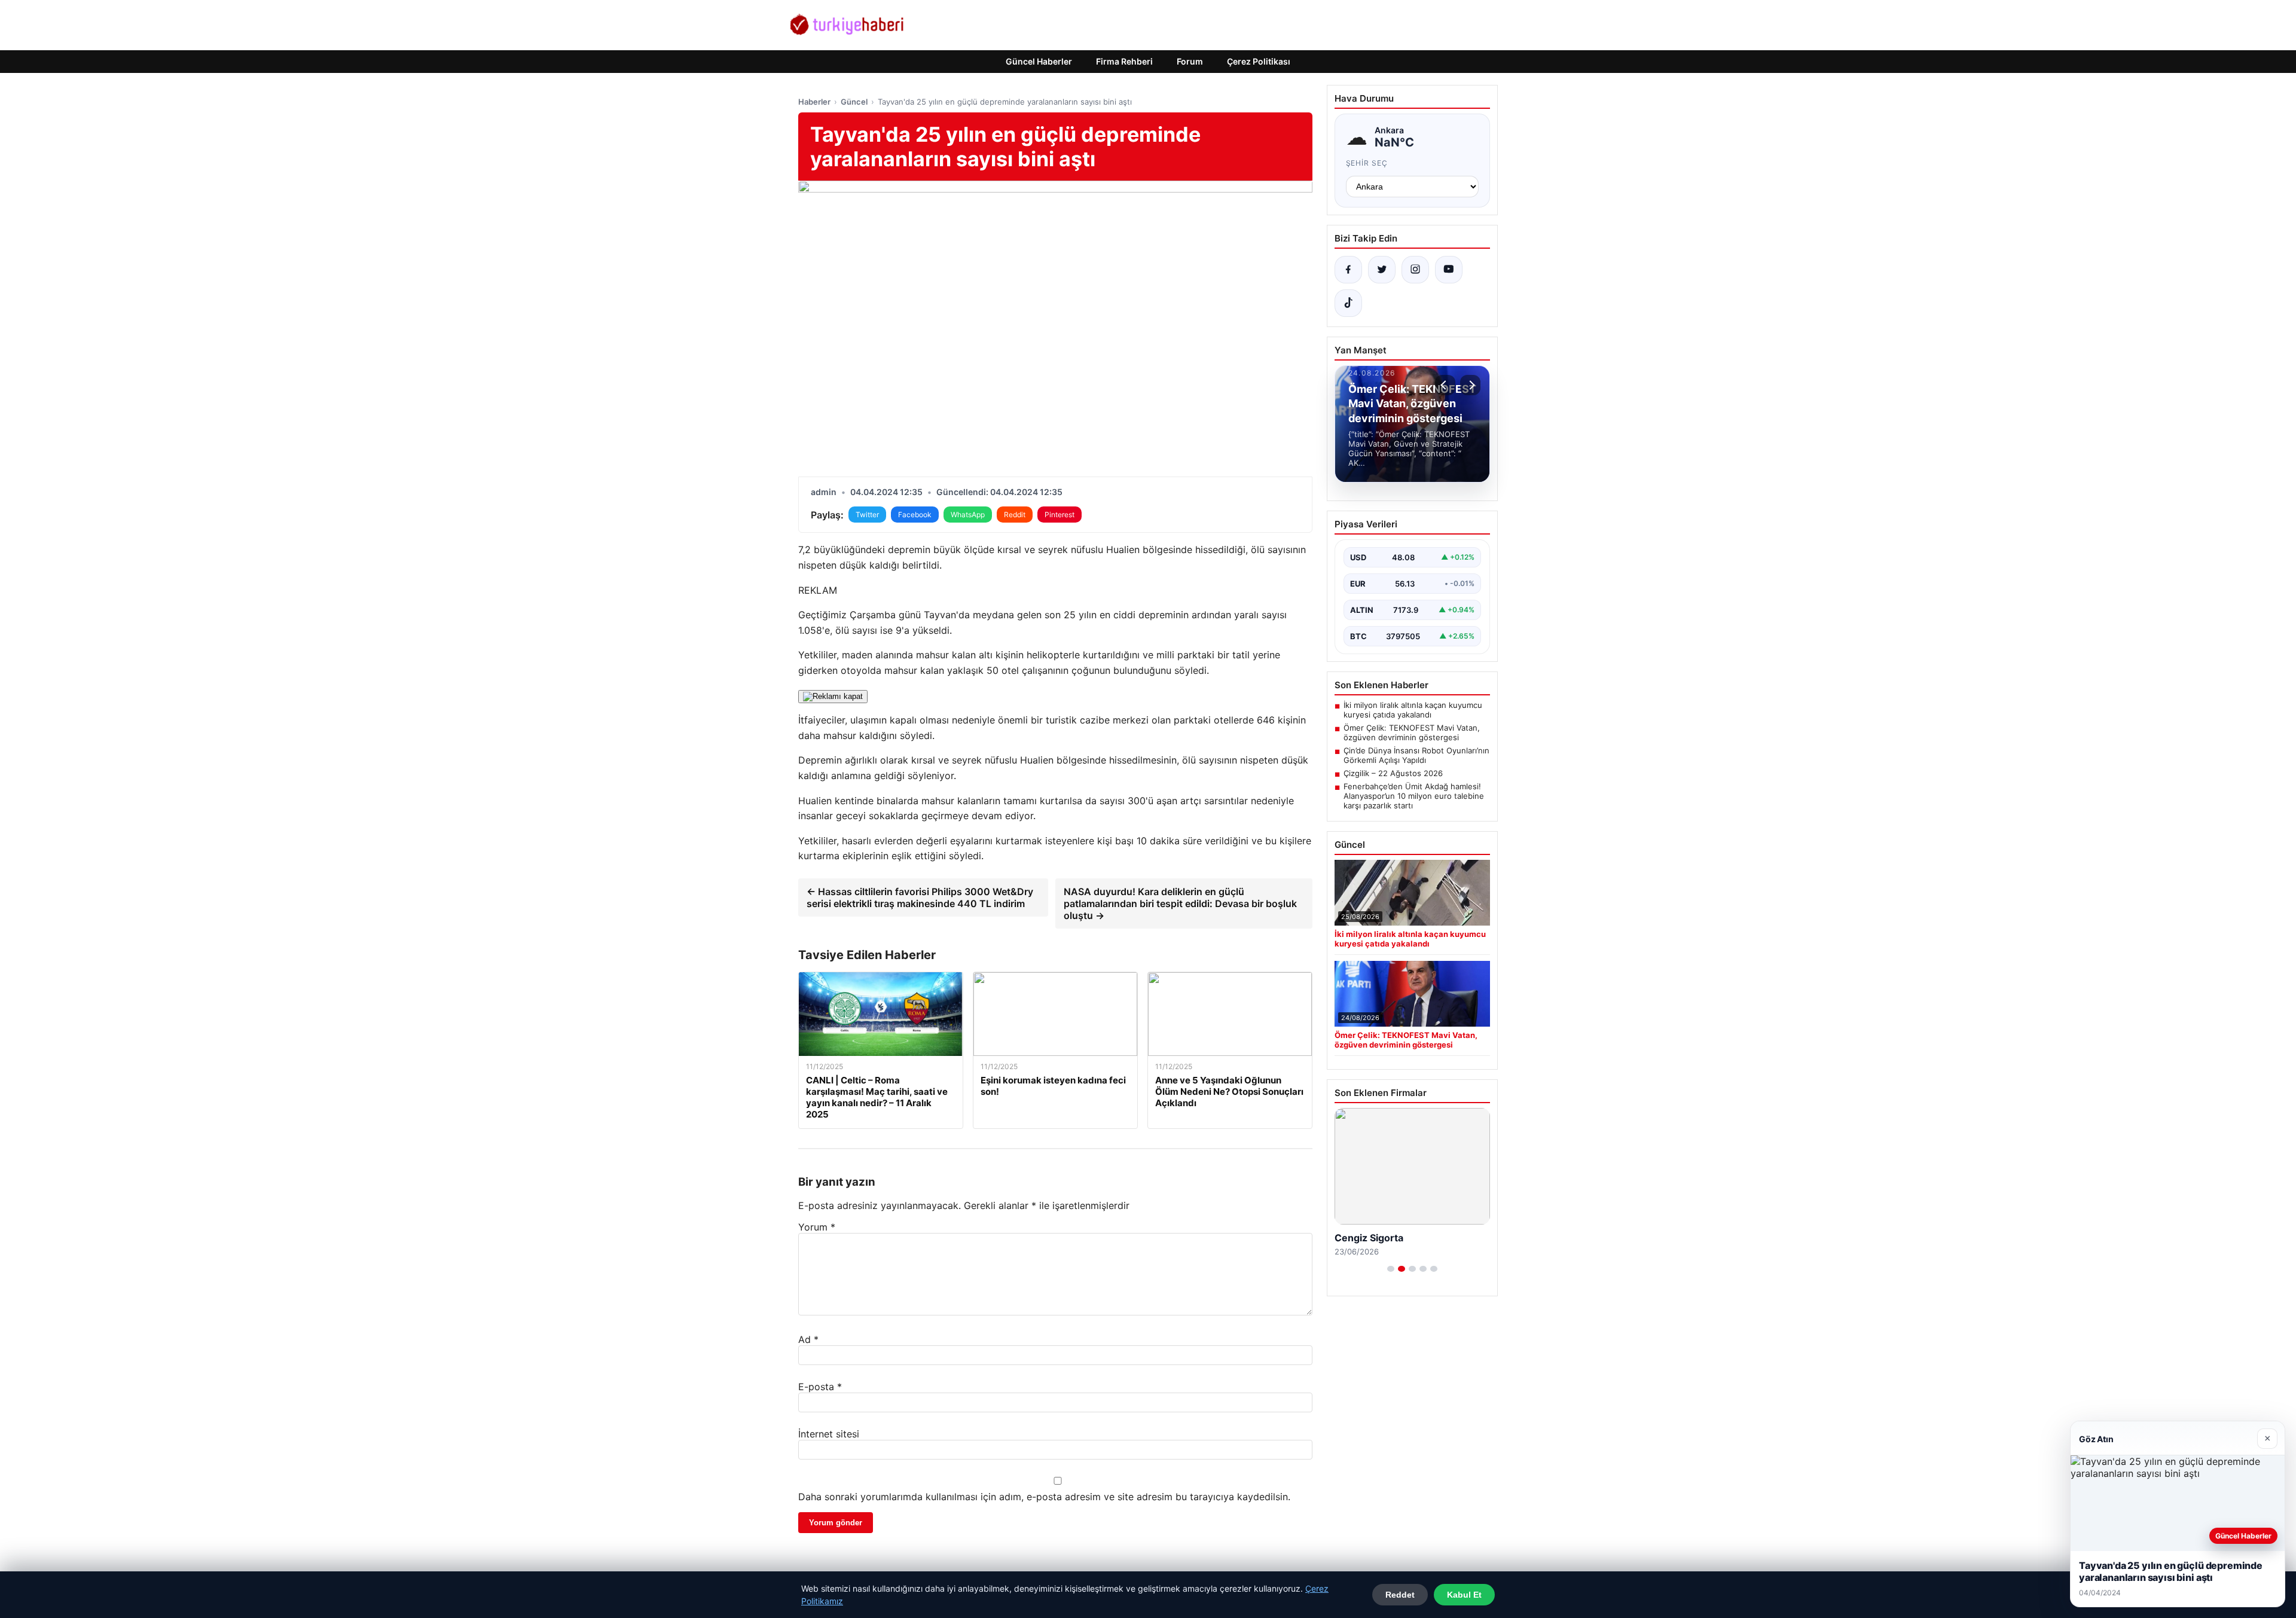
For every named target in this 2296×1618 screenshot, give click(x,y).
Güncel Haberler (1039, 61)
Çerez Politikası (1259, 61)
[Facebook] (1348, 270)
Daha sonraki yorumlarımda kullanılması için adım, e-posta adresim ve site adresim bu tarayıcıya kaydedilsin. (1044, 1497)
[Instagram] (1415, 270)
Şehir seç (1367, 163)
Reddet (1400, 1595)
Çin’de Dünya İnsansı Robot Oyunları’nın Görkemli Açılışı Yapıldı (1416, 755)
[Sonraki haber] (1470, 385)
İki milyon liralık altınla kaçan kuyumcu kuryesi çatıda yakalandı (1413, 710)
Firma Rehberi (1124, 61)
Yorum (817, 1227)
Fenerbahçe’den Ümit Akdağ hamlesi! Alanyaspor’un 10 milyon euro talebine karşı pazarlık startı (1414, 796)
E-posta (820, 1387)
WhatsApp (968, 515)
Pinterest (1060, 515)
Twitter (867, 515)
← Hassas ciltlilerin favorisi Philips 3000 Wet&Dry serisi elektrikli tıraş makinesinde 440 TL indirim (920, 897)
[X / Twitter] (1382, 270)
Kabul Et (1464, 1595)
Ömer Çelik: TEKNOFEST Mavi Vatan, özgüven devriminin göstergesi (1412, 732)
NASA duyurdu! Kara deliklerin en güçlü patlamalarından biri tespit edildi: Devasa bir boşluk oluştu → (1180, 903)
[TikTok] (1348, 303)
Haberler (814, 102)
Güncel (854, 102)
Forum (1190, 61)
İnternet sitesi (829, 1434)
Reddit (1015, 515)
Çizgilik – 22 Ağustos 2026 (1393, 773)
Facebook (915, 515)
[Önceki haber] (1445, 385)
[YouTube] (1449, 270)
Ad (808, 1339)
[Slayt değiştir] (1391, 1269)
